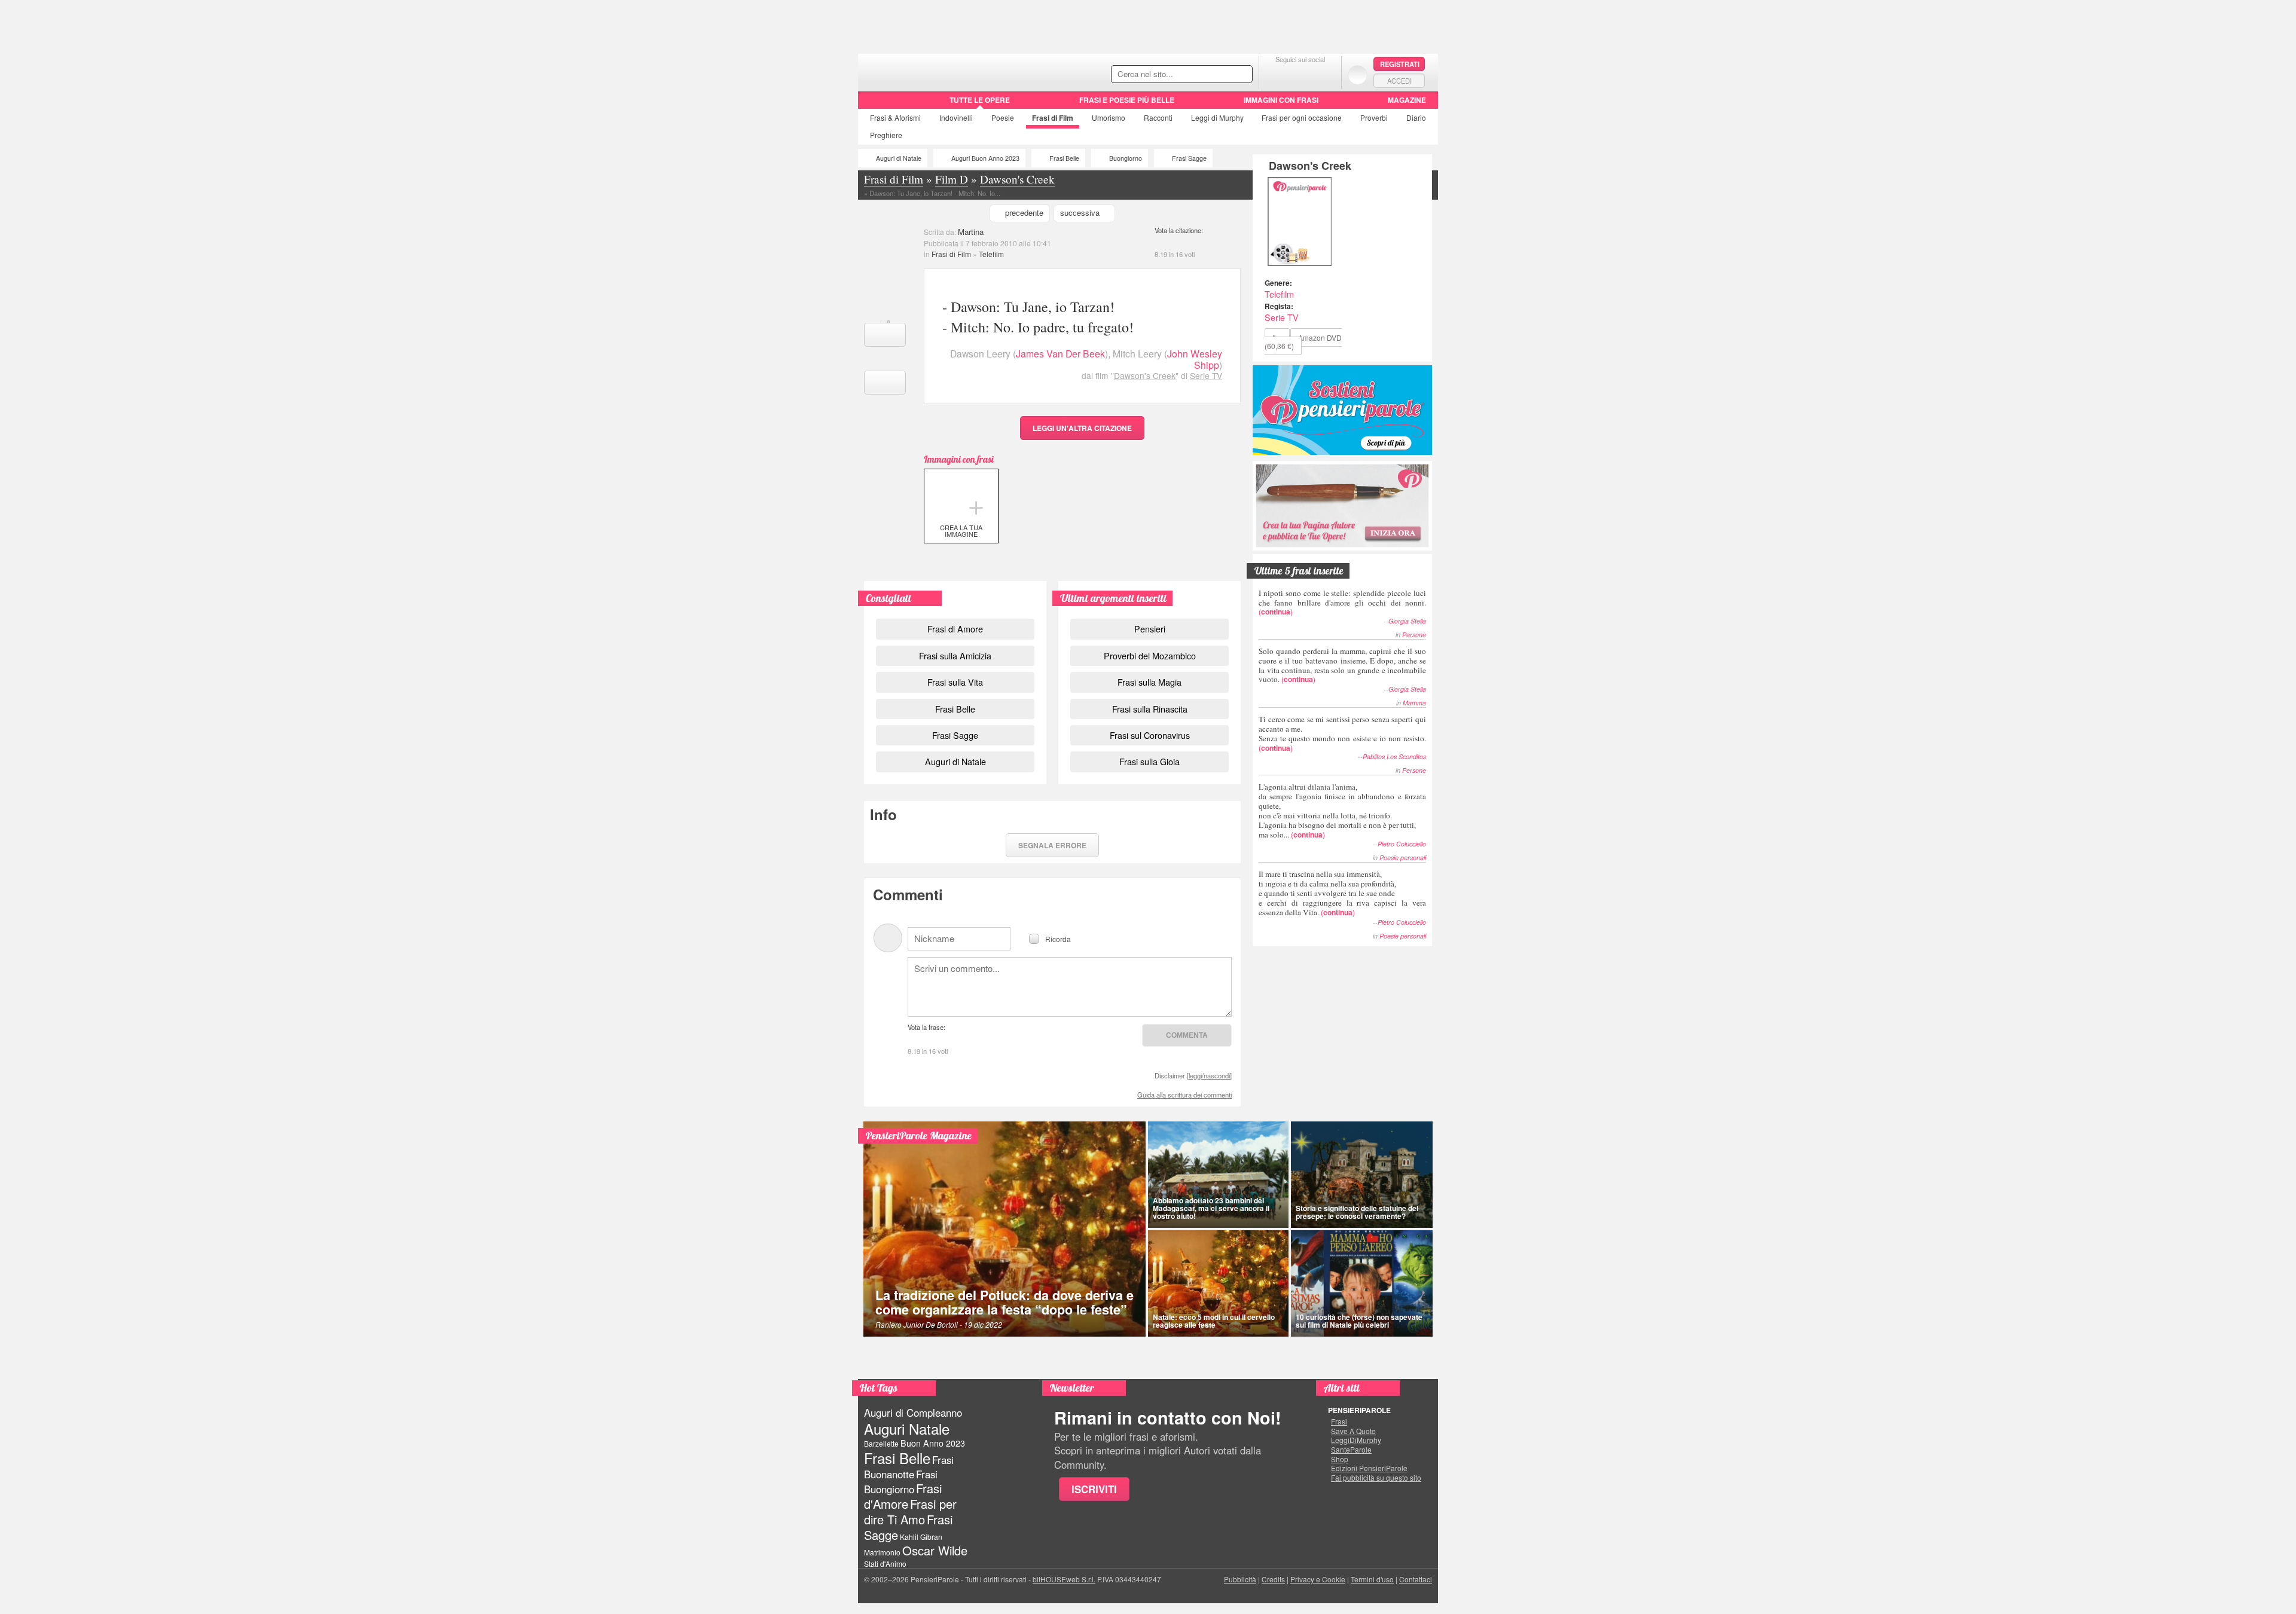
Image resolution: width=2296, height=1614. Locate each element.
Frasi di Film (951, 254)
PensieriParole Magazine (919, 1135)
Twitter (1300, 74)
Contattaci (1416, 1579)
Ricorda (1058, 938)
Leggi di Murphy (1217, 117)
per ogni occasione (1302, 117)
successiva (1080, 213)
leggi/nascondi (1209, 1075)
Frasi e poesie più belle (1127, 100)
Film (1053, 118)
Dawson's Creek (1145, 375)
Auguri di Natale (899, 158)
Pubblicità (1240, 1579)
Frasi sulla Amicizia (955, 655)
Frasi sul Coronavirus (1150, 735)
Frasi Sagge (1189, 158)
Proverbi (1374, 117)
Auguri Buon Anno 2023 (985, 158)
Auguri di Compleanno (913, 1413)
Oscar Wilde (935, 1550)
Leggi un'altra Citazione (1082, 428)
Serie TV (1206, 375)
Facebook (1276, 74)
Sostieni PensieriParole (1342, 410)
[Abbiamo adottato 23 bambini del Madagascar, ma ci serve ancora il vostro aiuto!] (1218, 1175)
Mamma (1414, 703)
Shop (1340, 1459)
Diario (1416, 117)
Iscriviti (1094, 1489)
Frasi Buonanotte (909, 1467)
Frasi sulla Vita (955, 682)
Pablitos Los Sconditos (1394, 756)
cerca (1218, 75)
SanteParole (1351, 1450)
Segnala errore (1052, 845)
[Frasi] (875, 104)
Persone (1414, 635)
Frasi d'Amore (903, 1496)
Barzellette (881, 1443)
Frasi (895, 117)
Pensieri (1150, 629)
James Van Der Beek (1060, 354)
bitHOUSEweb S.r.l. (1064, 1579)
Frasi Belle (1064, 158)
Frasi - (940, 71)
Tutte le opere (980, 100)
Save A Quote (1353, 1431)
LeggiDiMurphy (1356, 1440)
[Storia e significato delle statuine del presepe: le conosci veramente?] (1362, 1175)
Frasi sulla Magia (1149, 682)
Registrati (1400, 64)
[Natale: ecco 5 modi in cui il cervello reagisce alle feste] (1218, 1283)
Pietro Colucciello (1402, 844)
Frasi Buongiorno (901, 1482)
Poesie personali (1403, 858)
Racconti (1158, 117)
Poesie (1003, 117)
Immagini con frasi (1281, 100)
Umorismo (1109, 117)
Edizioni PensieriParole (1369, 1468)
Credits (1273, 1579)
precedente (1024, 213)
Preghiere (886, 135)
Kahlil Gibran (921, 1537)
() (1342, 602)
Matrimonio (882, 1552)
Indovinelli (956, 117)
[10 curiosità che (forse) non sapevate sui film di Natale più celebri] (1362, 1283)
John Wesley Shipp (1195, 359)
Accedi (1399, 81)
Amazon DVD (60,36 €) (1303, 342)
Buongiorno (1126, 158)
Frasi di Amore (955, 629)
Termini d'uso (1372, 1579)
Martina (971, 232)
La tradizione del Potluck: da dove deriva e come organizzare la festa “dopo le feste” (1004, 1302)
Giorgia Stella (1407, 621)
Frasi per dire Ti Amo (910, 1511)
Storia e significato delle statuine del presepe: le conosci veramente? (1357, 1212)
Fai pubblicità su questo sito (1376, 1478)
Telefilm (991, 254)
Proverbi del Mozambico (1150, 655)
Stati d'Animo (885, 1563)
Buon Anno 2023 (933, 1443)
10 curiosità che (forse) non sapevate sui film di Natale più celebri (1359, 1321)
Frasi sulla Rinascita (1150, 709)
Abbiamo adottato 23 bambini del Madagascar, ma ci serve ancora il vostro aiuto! (1211, 1208)
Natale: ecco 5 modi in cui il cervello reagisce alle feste (1214, 1321)
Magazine (1407, 100)
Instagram (1324, 74)
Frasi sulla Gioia (1149, 761)
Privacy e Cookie (1318, 1579)
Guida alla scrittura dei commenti (1184, 1095)
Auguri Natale (907, 1428)
